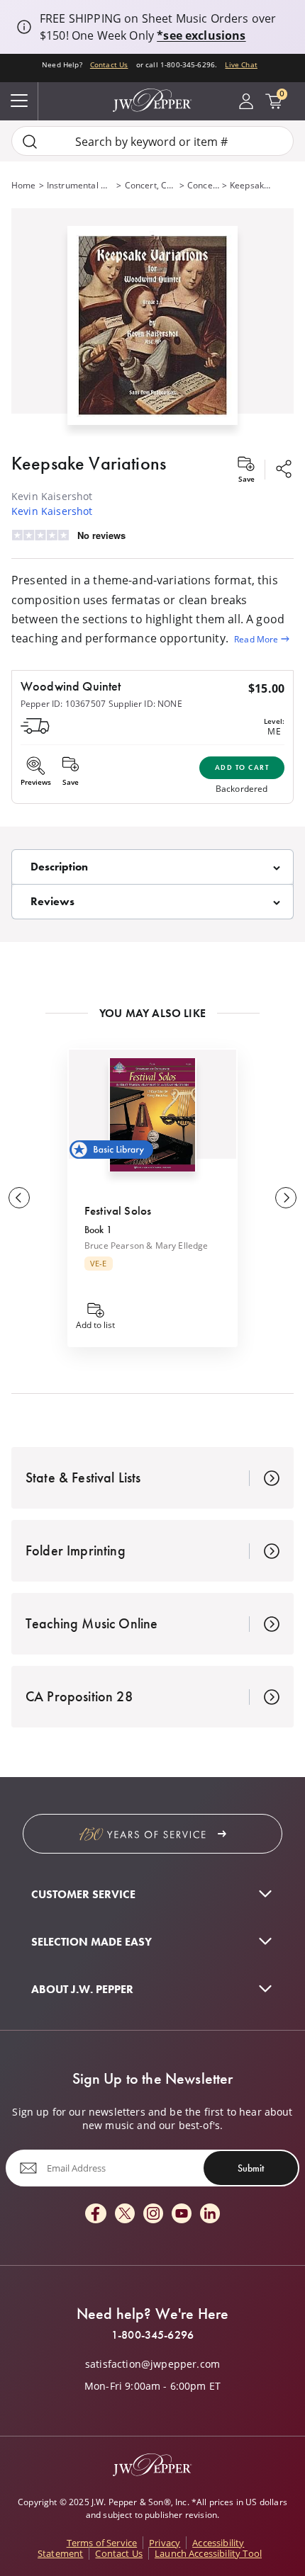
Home (24, 185)
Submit (251, 2168)
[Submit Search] (30, 141)
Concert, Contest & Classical (151, 185)
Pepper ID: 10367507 (63, 703)
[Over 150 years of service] (152, 1834)
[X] (125, 2214)
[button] (152, 322)
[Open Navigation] (19, 101)
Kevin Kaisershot (52, 511)
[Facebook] (96, 2214)
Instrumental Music (81, 185)
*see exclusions (201, 35)
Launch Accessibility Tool (208, 2553)
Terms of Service (102, 2543)
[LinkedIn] (210, 2214)
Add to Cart (242, 767)
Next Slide (286, 1198)
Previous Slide (19, 1198)
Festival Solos (118, 1210)
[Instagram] (153, 2214)
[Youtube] (182, 2214)
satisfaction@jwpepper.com (152, 2364)
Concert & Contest (203, 185)
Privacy (165, 2543)
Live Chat (241, 65)
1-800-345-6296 (152, 2335)
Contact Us (109, 65)
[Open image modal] (152, 331)
